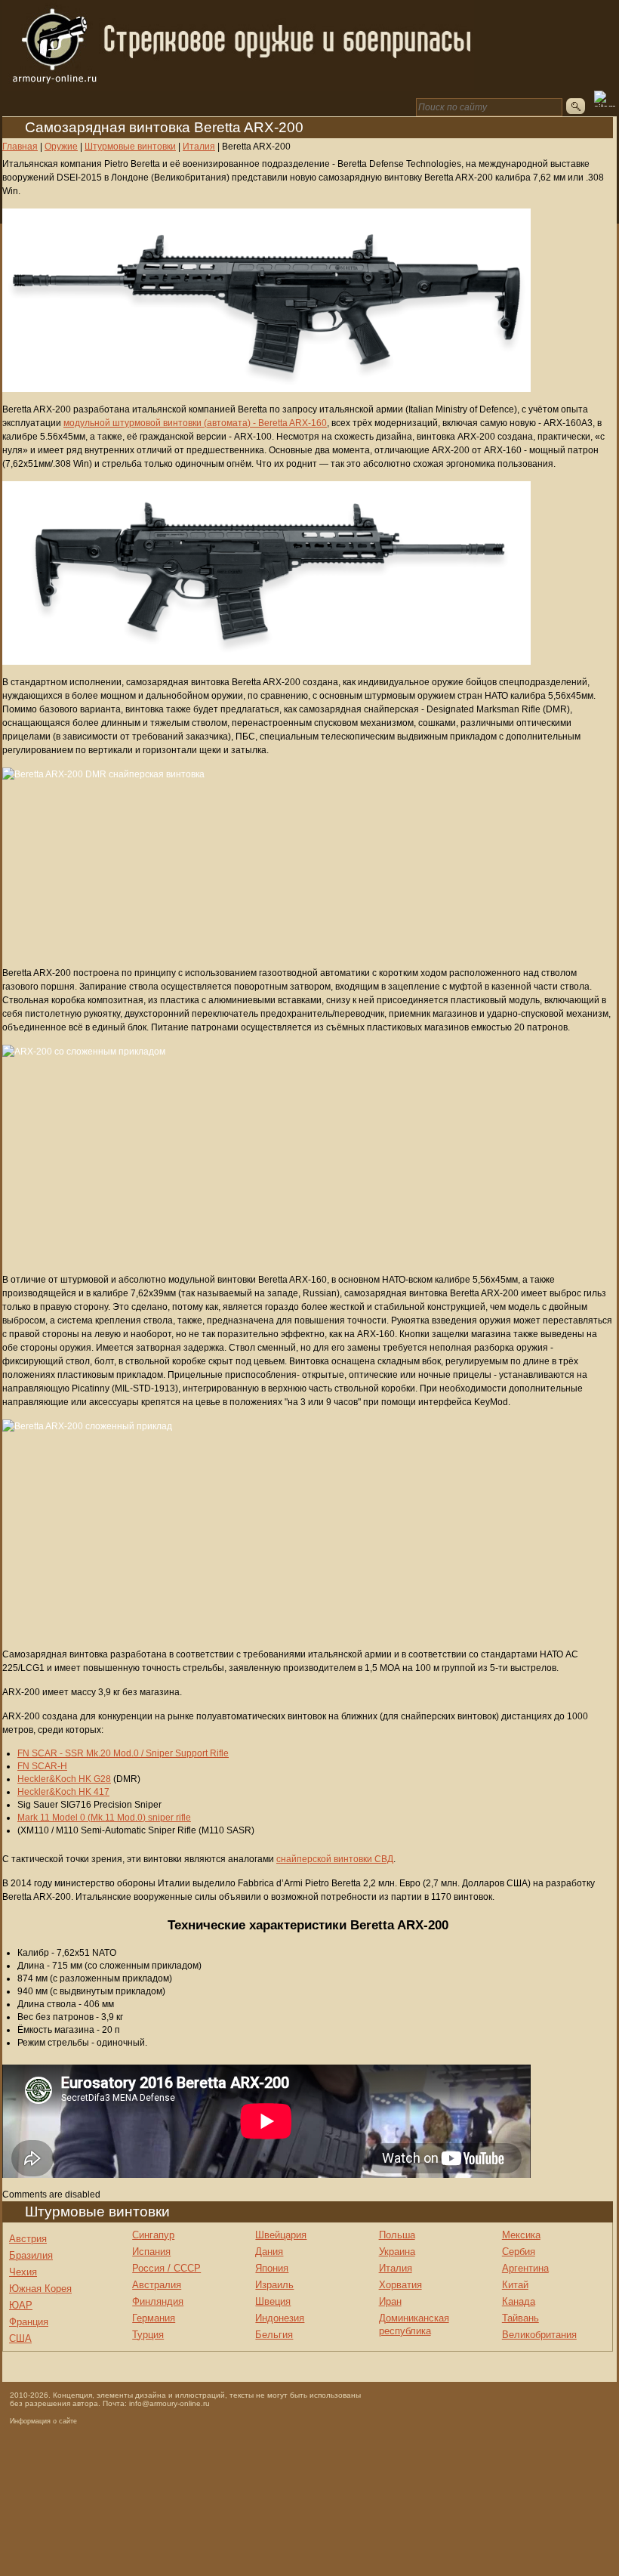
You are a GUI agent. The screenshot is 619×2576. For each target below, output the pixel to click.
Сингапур (153, 2235)
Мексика (521, 2235)
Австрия (28, 2239)
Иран (390, 2301)
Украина (397, 2252)
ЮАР (21, 2305)
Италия (396, 2268)
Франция (29, 2322)
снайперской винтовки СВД (335, 1859)
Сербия (519, 2252)
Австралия (157, 2285)
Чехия (23, 2272)
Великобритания (539, 2335)
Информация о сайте (43, 2421)
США (20, 2338)
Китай (515, 2285)
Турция (148, 2335)
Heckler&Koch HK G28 (64, 1779)
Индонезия (280, 2318)
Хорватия (400, 2285)
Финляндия (158, 2301)
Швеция (273, 2301)
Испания (151, 2252)
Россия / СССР (166, 2268)
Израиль (274, 2285)
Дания (269, 2252)
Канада (519, 2301)
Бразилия (31, 2255)
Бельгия (274, 2335)
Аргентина (525, 2268)
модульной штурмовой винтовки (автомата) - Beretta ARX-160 (195, 423)
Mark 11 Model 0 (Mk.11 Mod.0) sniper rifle (104, 1818)
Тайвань (520, 2318)
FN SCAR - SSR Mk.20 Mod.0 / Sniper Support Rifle (123, 1753)
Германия (154, 2318)
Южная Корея (40, 2289)
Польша (397, 2235)
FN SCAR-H (42, 1766)
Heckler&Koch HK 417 (63, 1792)
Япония (272, 2268)
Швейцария (281, 2235)
